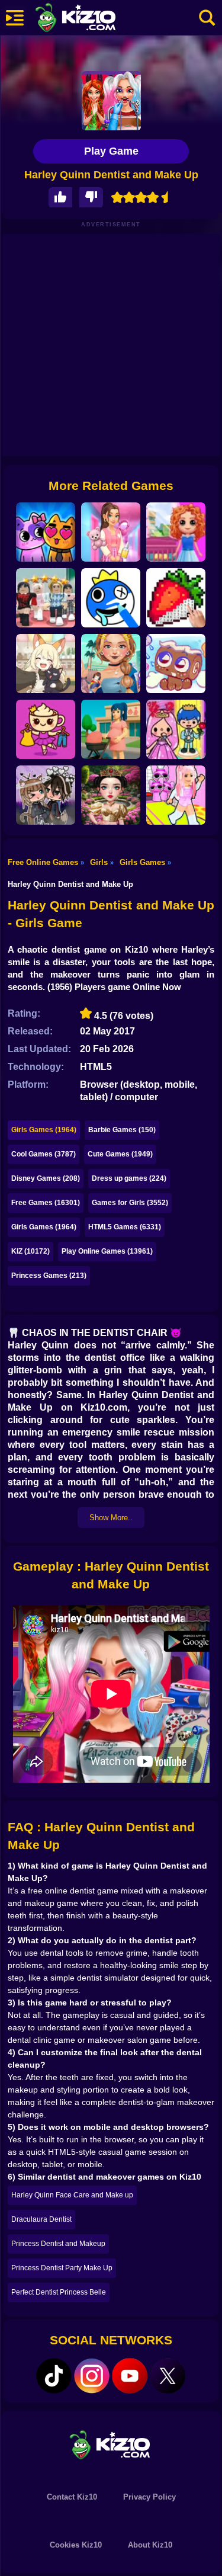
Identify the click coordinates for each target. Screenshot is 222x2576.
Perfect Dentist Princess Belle (59, 2292)
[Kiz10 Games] (111, 2444)
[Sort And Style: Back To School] (111, 532)
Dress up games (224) (129, 1178)
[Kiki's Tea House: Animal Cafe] (46, 664)
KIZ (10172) (30, 1251)
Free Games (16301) (46, 1203)
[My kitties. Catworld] (46, 532)
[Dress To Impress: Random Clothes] (46, 598)
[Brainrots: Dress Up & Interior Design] (46, 729)
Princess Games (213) (49, 1276)
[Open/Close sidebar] (15, 18)
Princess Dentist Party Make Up (62, 2268)
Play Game (111, 151)
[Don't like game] (91, 198)
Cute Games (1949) (120, 1154)
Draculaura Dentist (41, 2219)
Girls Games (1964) (44, 1130)
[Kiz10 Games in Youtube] (130, 2376)
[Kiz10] (95, 19)
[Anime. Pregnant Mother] (111, 729)
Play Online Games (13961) (107, 1251)
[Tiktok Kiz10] (54, 2376)
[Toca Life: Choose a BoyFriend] (176, 729)
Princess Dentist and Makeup (58, 2244)
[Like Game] (60, 198)
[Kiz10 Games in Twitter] (168, 2376)
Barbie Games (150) (122, 1130)
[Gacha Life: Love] (46, 795)
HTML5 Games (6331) (125, 1227)
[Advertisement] (111, 345)
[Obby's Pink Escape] (176, 795)
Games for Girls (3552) (130, 1203)
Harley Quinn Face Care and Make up (72, 2195)
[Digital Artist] (176, 598)
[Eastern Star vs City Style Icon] (111, 795)
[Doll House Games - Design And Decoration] (176, 532)
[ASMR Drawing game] (111, 598)
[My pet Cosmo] (176, 664)
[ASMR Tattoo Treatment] (111, 664)
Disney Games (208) (46, 1178)
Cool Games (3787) (44, 1154)
